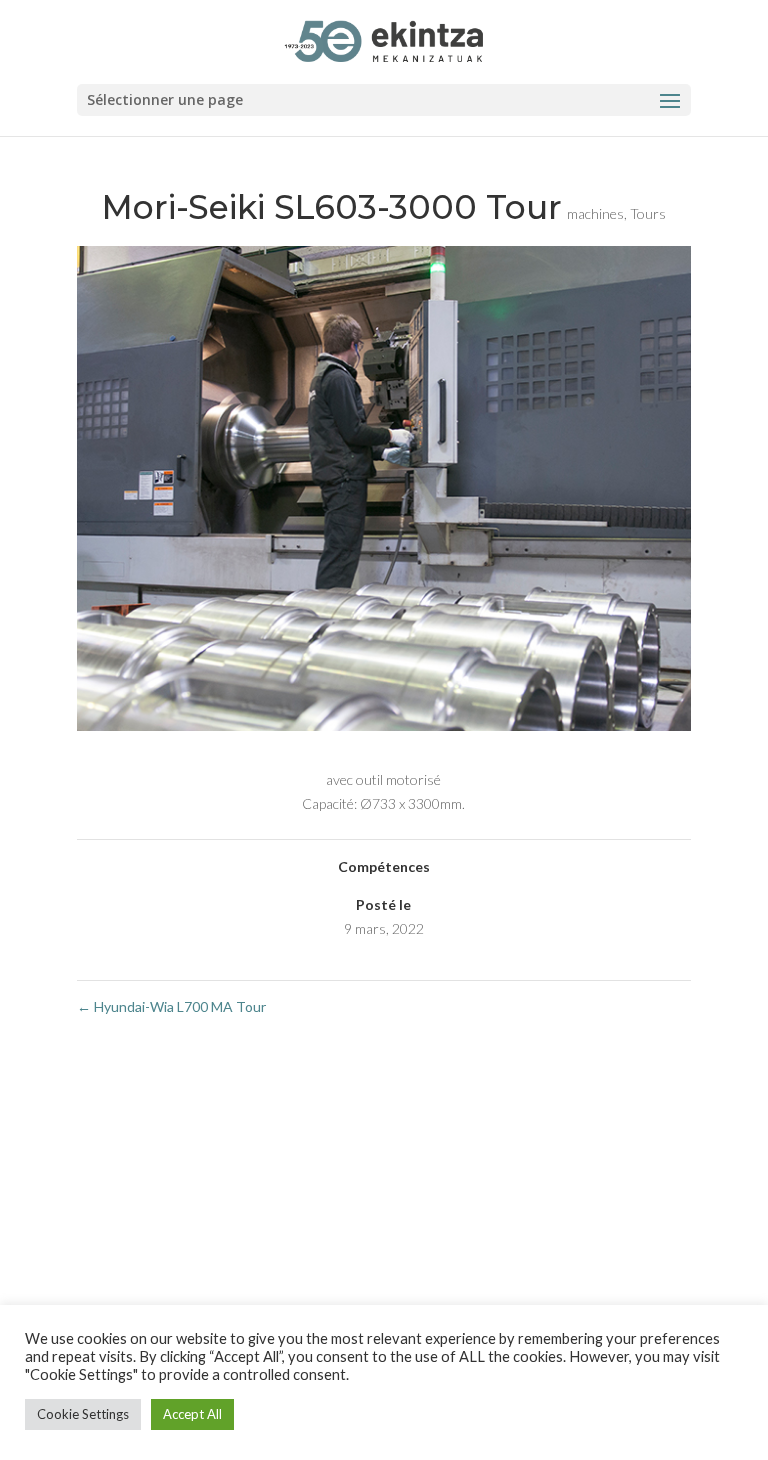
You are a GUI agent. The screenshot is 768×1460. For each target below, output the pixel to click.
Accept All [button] (192, 1414)
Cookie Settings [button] (83, 1414)
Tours (648, 213)
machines (595, 213)
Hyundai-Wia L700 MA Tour (171, 1006)
